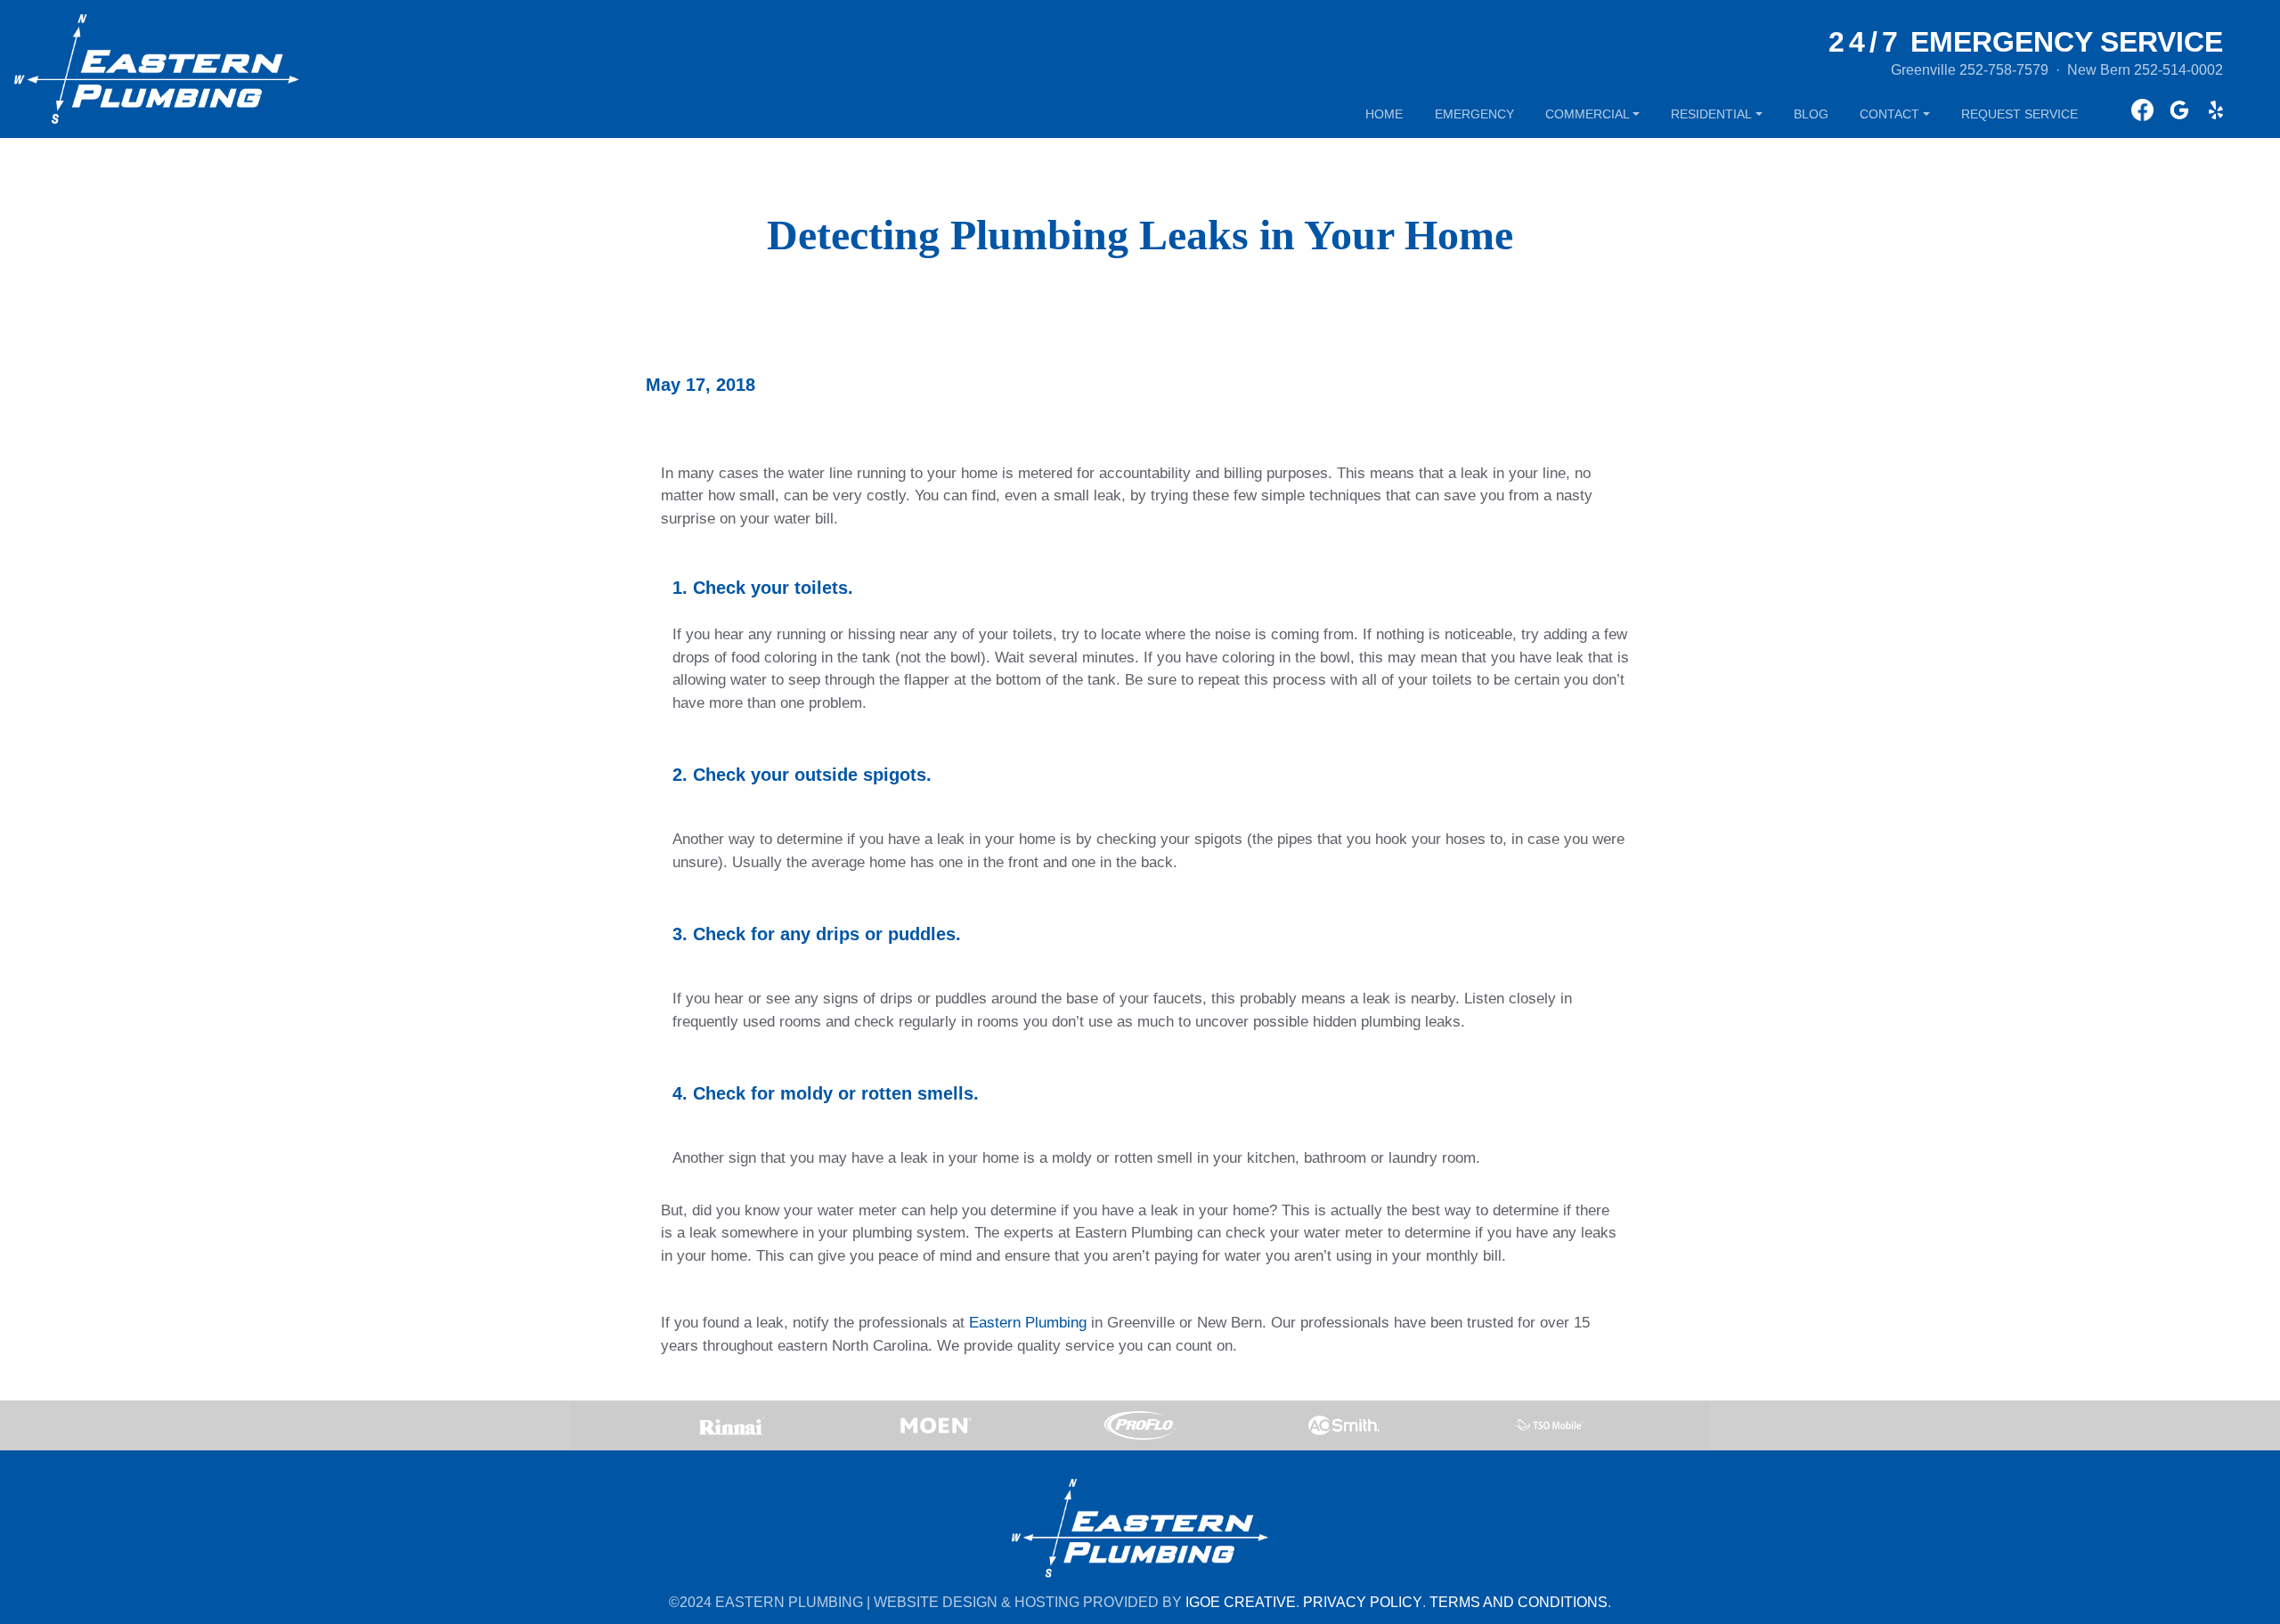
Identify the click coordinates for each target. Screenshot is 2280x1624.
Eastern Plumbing (1028, 1323)
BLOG (1811, 114)
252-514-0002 (2178, 70)
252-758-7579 (2004, 70)
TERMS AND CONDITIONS (1519, 1602)
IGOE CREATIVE (1241, 1602)
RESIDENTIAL (1711, 114)
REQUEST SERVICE (2019, 114)
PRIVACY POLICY (1363, 1602)
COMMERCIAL (1588, 114)
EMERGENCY (1474, 114)
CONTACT (1889, 114)
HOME (1384, 114)
